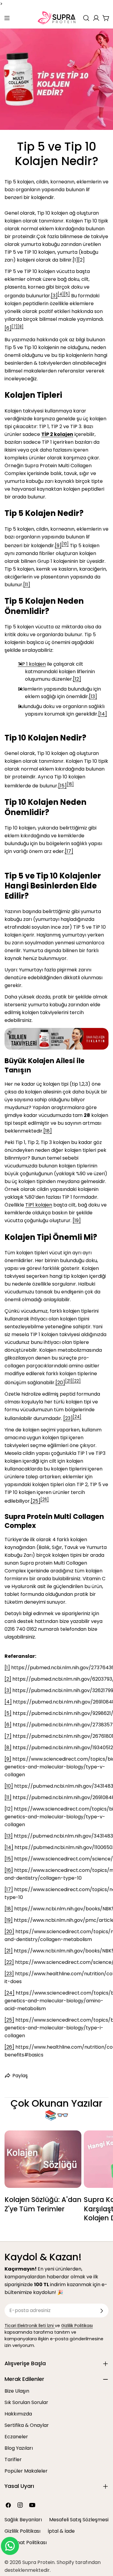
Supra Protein (38, 2562)
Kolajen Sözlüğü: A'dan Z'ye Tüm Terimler (43, 2204)
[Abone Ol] (102, 2311)
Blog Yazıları (19, 2448)
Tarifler (13, 2459)
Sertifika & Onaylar (27, 2425)
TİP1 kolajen (39, 1205)
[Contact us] (10, 2546)
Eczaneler (16, 2437)
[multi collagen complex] (56, 1032)
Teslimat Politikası (26, 2542)
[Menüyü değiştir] (7, 18)
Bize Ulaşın (17, 2391)
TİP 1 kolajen (32, 664)
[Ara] (86, 18)
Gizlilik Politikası (77, 2326)
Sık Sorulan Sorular (26, 2402)
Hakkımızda (18, 2414)
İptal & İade (61, 2531)
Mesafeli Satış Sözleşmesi (79, 2520)
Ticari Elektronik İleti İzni (30, 2326)
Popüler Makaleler (26, 2471)
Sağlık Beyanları (23, 2520)
